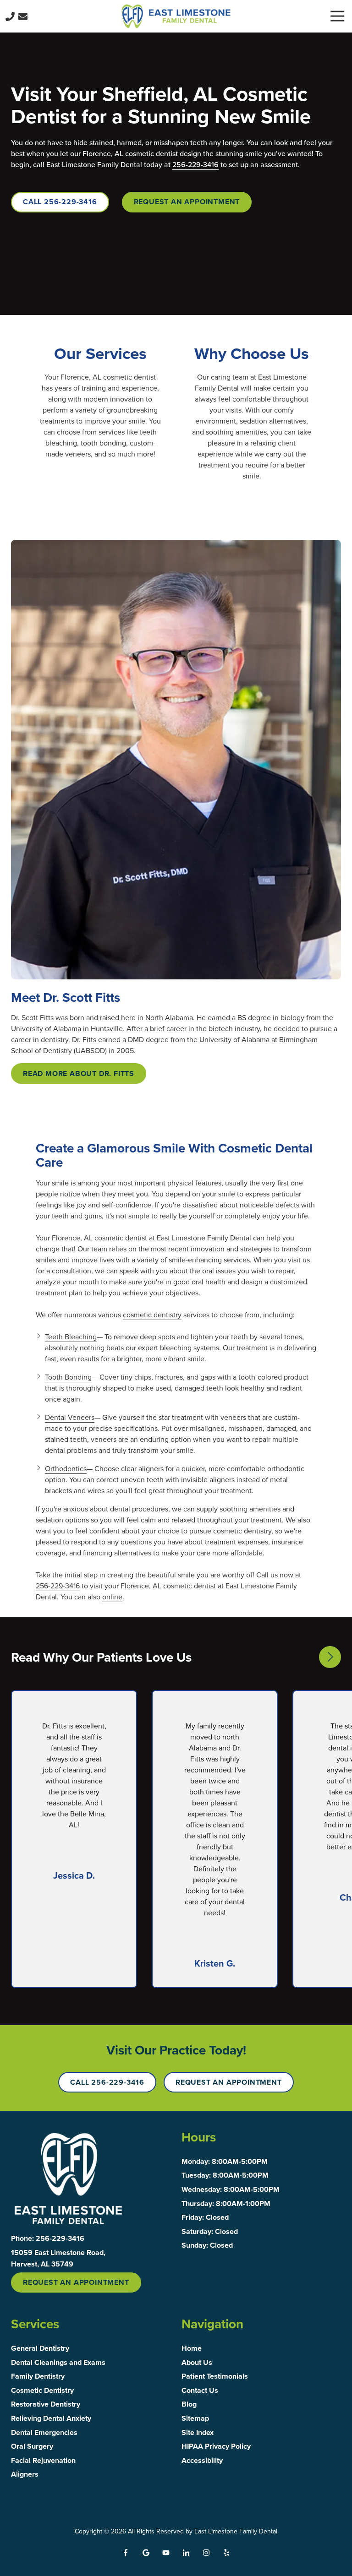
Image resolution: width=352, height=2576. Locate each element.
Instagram (206, 2553)
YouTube (166, 2553)
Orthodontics (66, 1468)
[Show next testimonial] (330, 1657)
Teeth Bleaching (71, 1337)
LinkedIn (186, 2553)
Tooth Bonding (68, 1377)
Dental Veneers (70, 1417)
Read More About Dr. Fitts (79, 1073)
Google (146, 2553)
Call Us (10, 16)
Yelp (226, 2553)
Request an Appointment (187, 202)
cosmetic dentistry (152, 1315)
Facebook (126, 2553)
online (112, 1597)
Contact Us (23, 16)
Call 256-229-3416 (60, 202)
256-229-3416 (195, 164)
